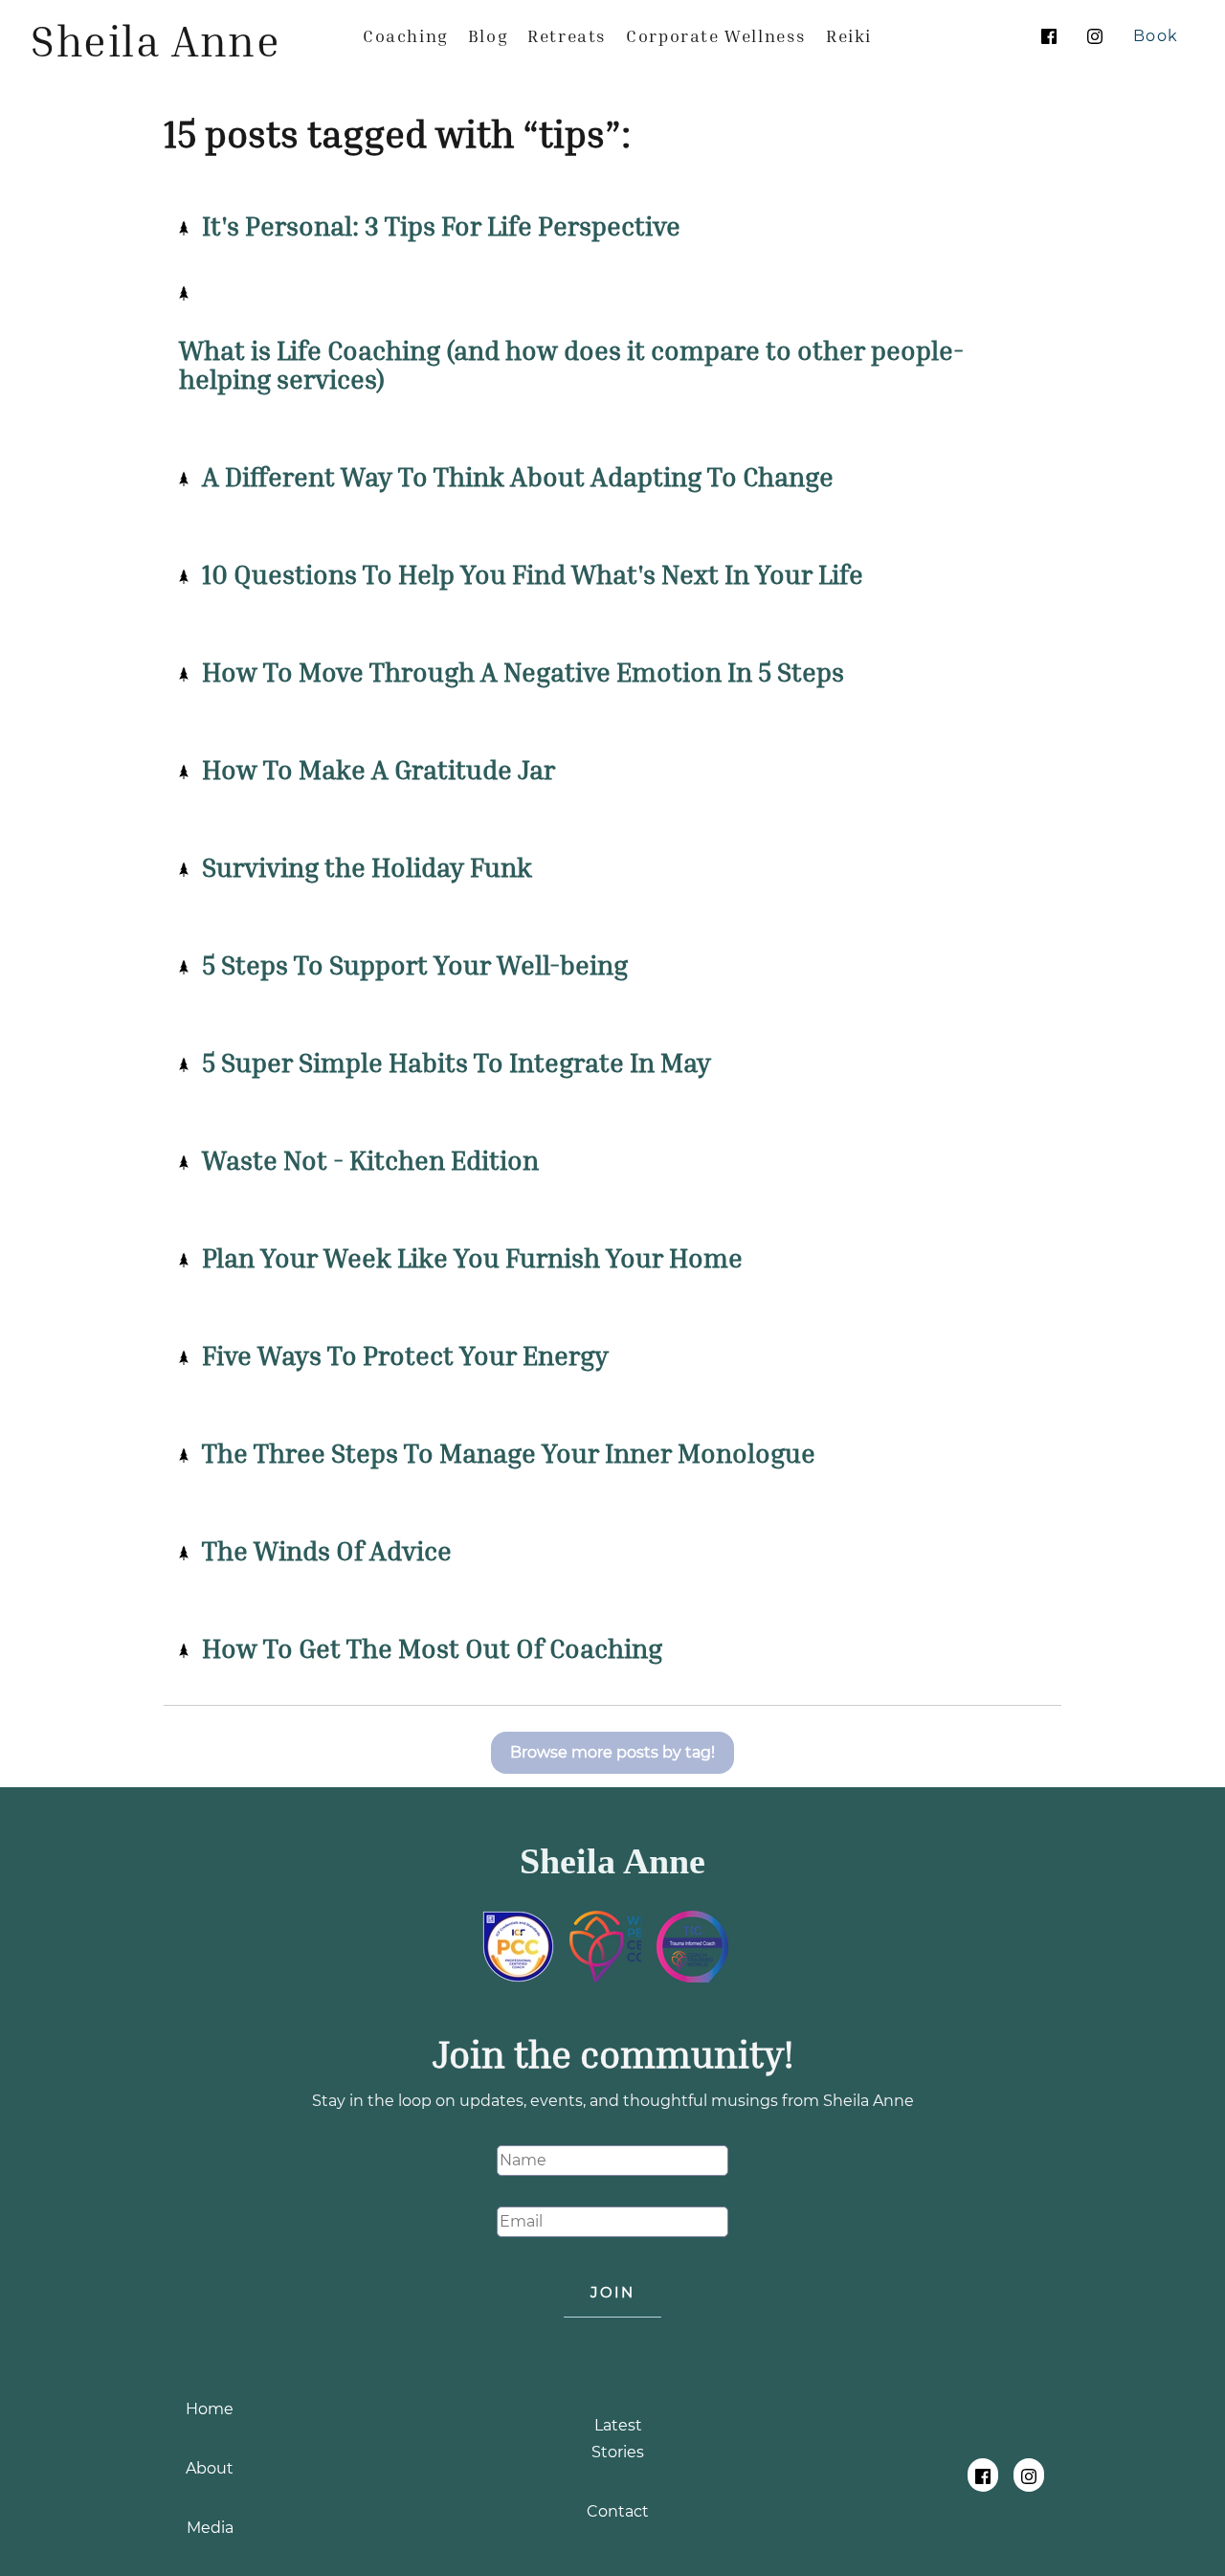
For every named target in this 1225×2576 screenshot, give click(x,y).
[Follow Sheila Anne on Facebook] (1049, 36)
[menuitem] (406, 35)
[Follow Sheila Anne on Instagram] (1095, 36)
